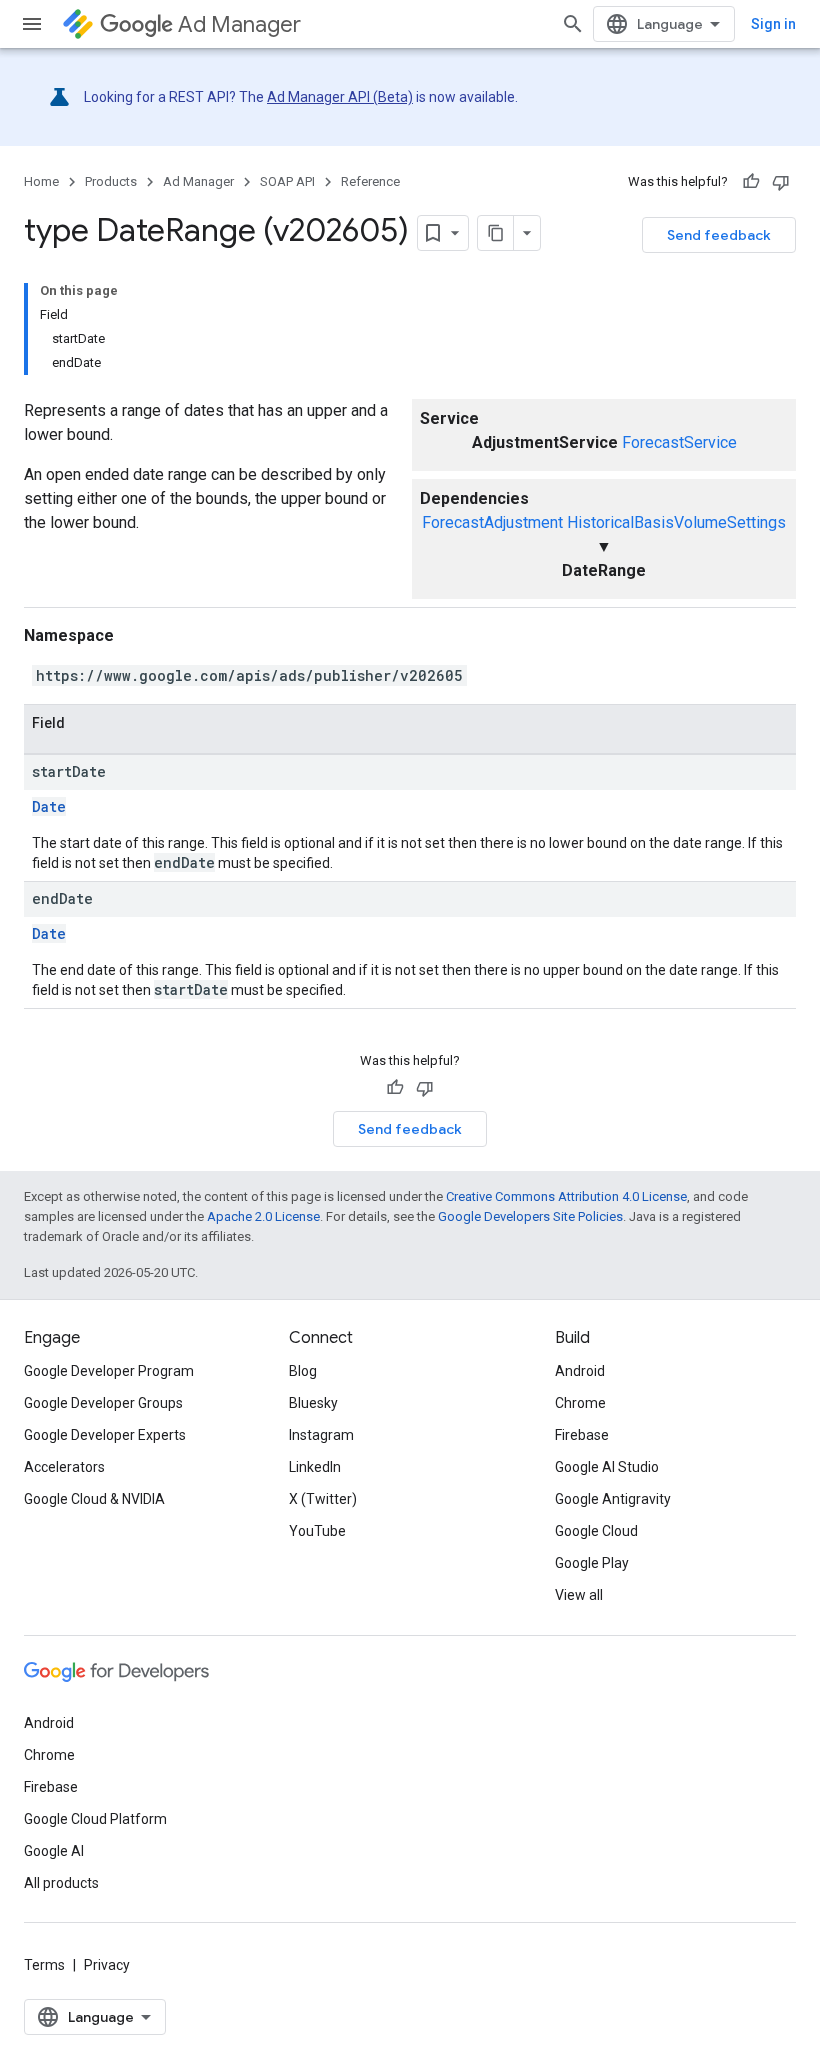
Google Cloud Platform (95, 1819)
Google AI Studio (607, 1467)
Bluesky (313, 1403)
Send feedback (719, 235)
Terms (44, 1965)
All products (61, 1883)
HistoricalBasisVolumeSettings (676, 522)
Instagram (321, 1435)
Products (111, 181)
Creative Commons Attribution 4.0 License (566, 1196)
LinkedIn (315, 1467)
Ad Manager (239, 24)
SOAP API (287, 181)
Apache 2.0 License (263, 1216)
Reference (370, 181)
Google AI (54, 1851)
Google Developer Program (109, 1371)
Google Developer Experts (105, 1435)
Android (580, 1371)
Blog (303, 1371)
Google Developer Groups (103, 1403)
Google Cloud (596, 1531)
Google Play (592, 1563)
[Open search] (573, 24)
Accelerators (64, 1467)
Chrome (580, 1403)
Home (41, 181)
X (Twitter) (323, 1499)
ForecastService (679, 442)
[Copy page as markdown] (496, 233)
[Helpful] (751, 182)
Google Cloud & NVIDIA (94, 1499)
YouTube (317, 1531)
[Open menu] (32, 24)
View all (579, 1595)
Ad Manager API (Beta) (340, 97)
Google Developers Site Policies (530, 1216)
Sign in (773, 24)
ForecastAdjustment (492, 522)
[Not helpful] (781, 182)
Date (49, 806)
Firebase (582, 1435)
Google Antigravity (613, 1499)
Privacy (107, 1965)
